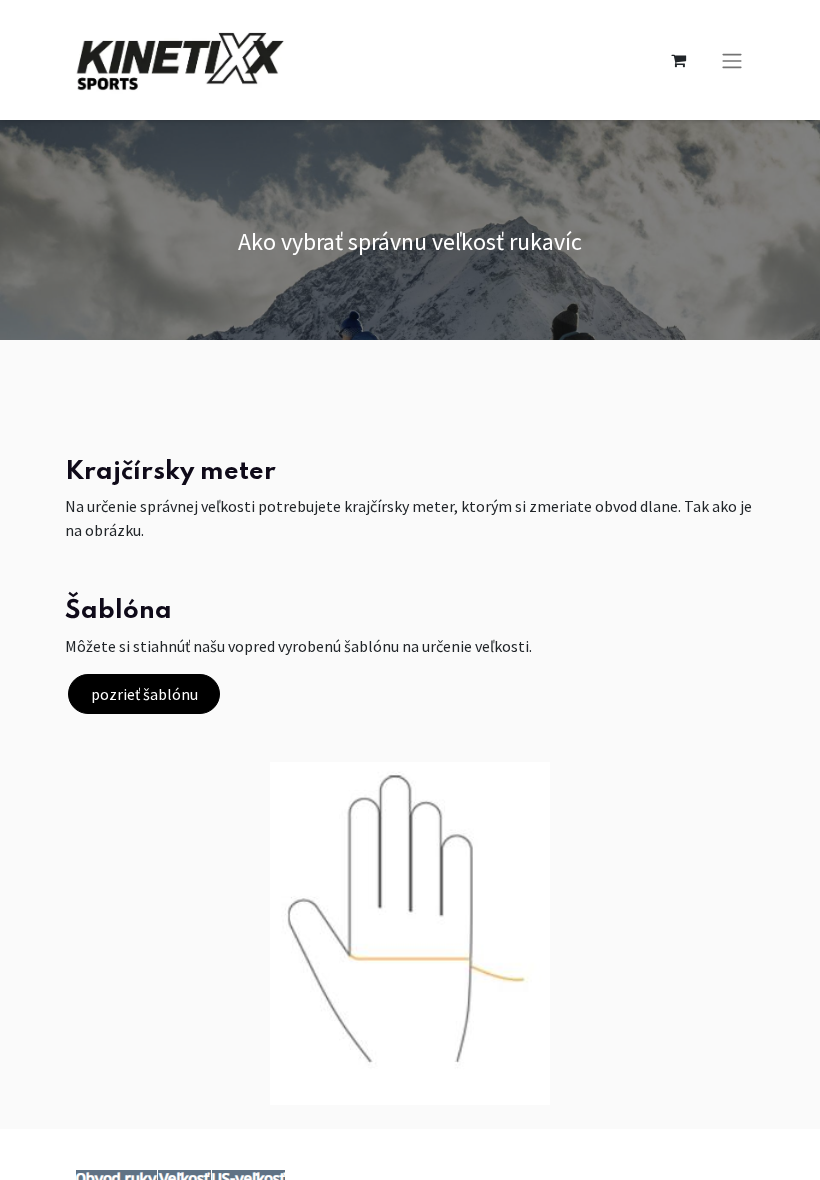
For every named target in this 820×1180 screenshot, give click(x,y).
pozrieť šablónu (144, 694)
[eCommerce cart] (678, 60)
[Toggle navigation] (732, 60)
